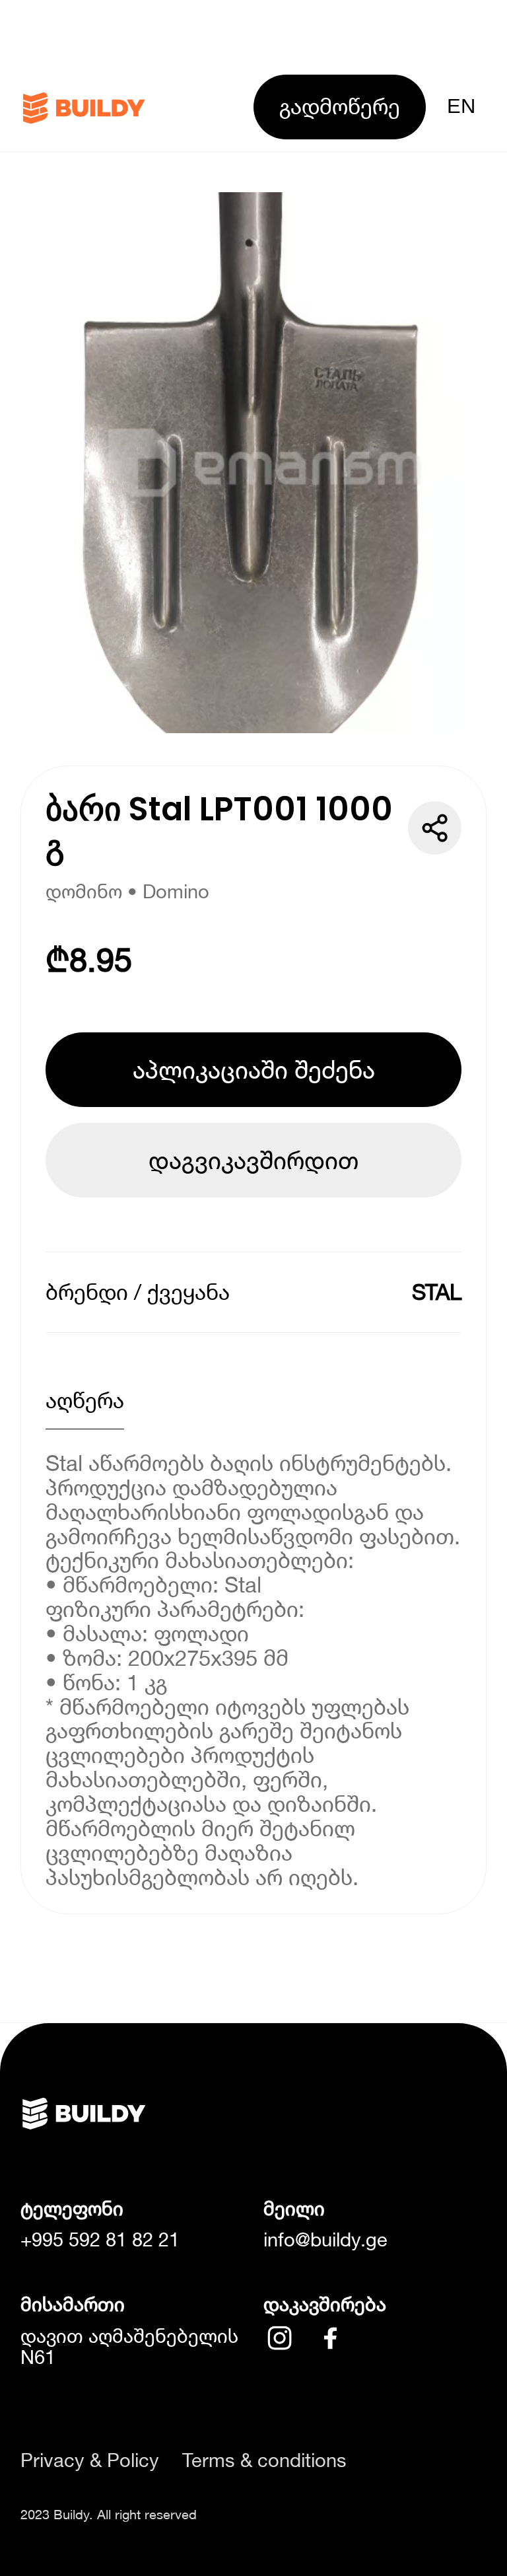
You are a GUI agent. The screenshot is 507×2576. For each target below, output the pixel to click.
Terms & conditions (264, 2460)
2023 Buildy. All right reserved (109, 2514)
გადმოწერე (340, 106)
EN (461, 106)
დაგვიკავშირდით (253, 1160)
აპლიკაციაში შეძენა (254, 1069)
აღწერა (85, 1400)
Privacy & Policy (90, 2460)
